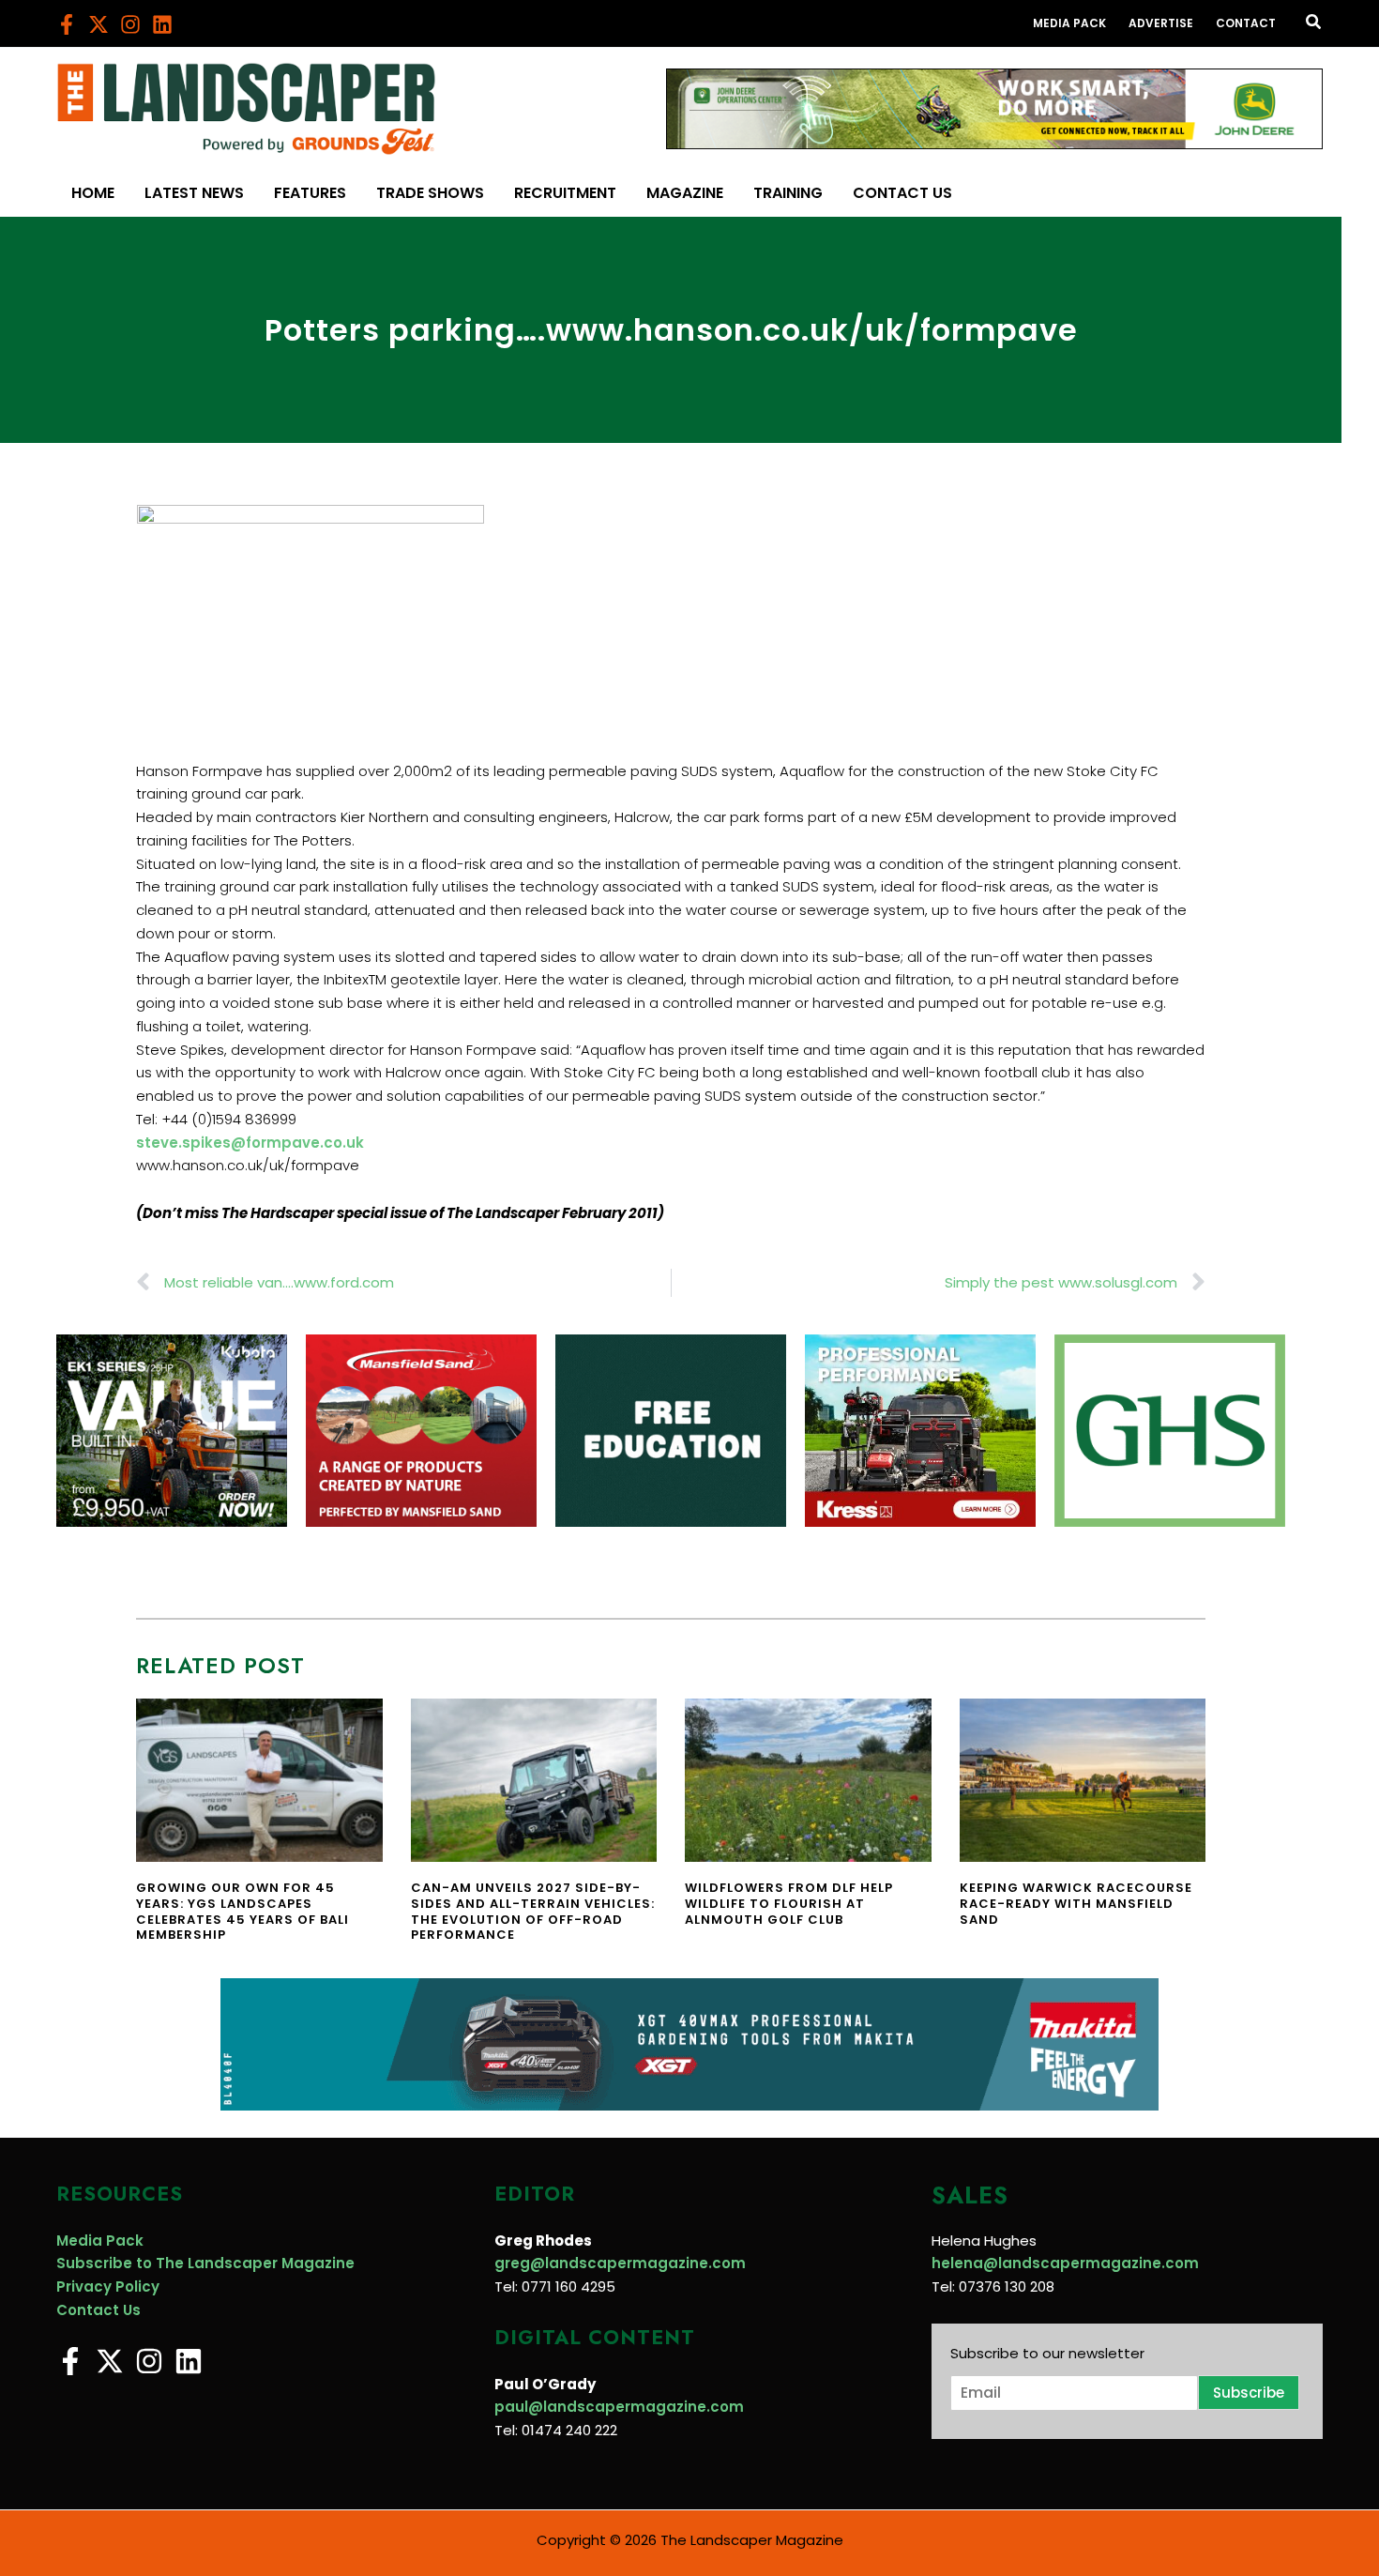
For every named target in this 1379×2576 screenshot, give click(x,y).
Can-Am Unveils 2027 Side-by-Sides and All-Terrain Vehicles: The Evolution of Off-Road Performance (533, 1912)
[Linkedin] (162, 24)
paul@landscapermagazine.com (619, 2407)
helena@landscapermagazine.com (1065, 2263)
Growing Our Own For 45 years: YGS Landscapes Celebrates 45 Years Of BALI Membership (242, 1912)
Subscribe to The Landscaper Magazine (205, 2263)
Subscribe (1249, 2393)
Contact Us (98, 2310)
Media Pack (100, 2241)
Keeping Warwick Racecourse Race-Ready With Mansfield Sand (1076, 1904)
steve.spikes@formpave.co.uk (250, 1143)
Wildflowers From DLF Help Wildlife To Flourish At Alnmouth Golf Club (789, 1904)
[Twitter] (98, 24)
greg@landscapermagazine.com (620, 2263)
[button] (1314, 23)
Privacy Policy (108, 2286)
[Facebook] (67, 24)
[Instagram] (130, 24)
